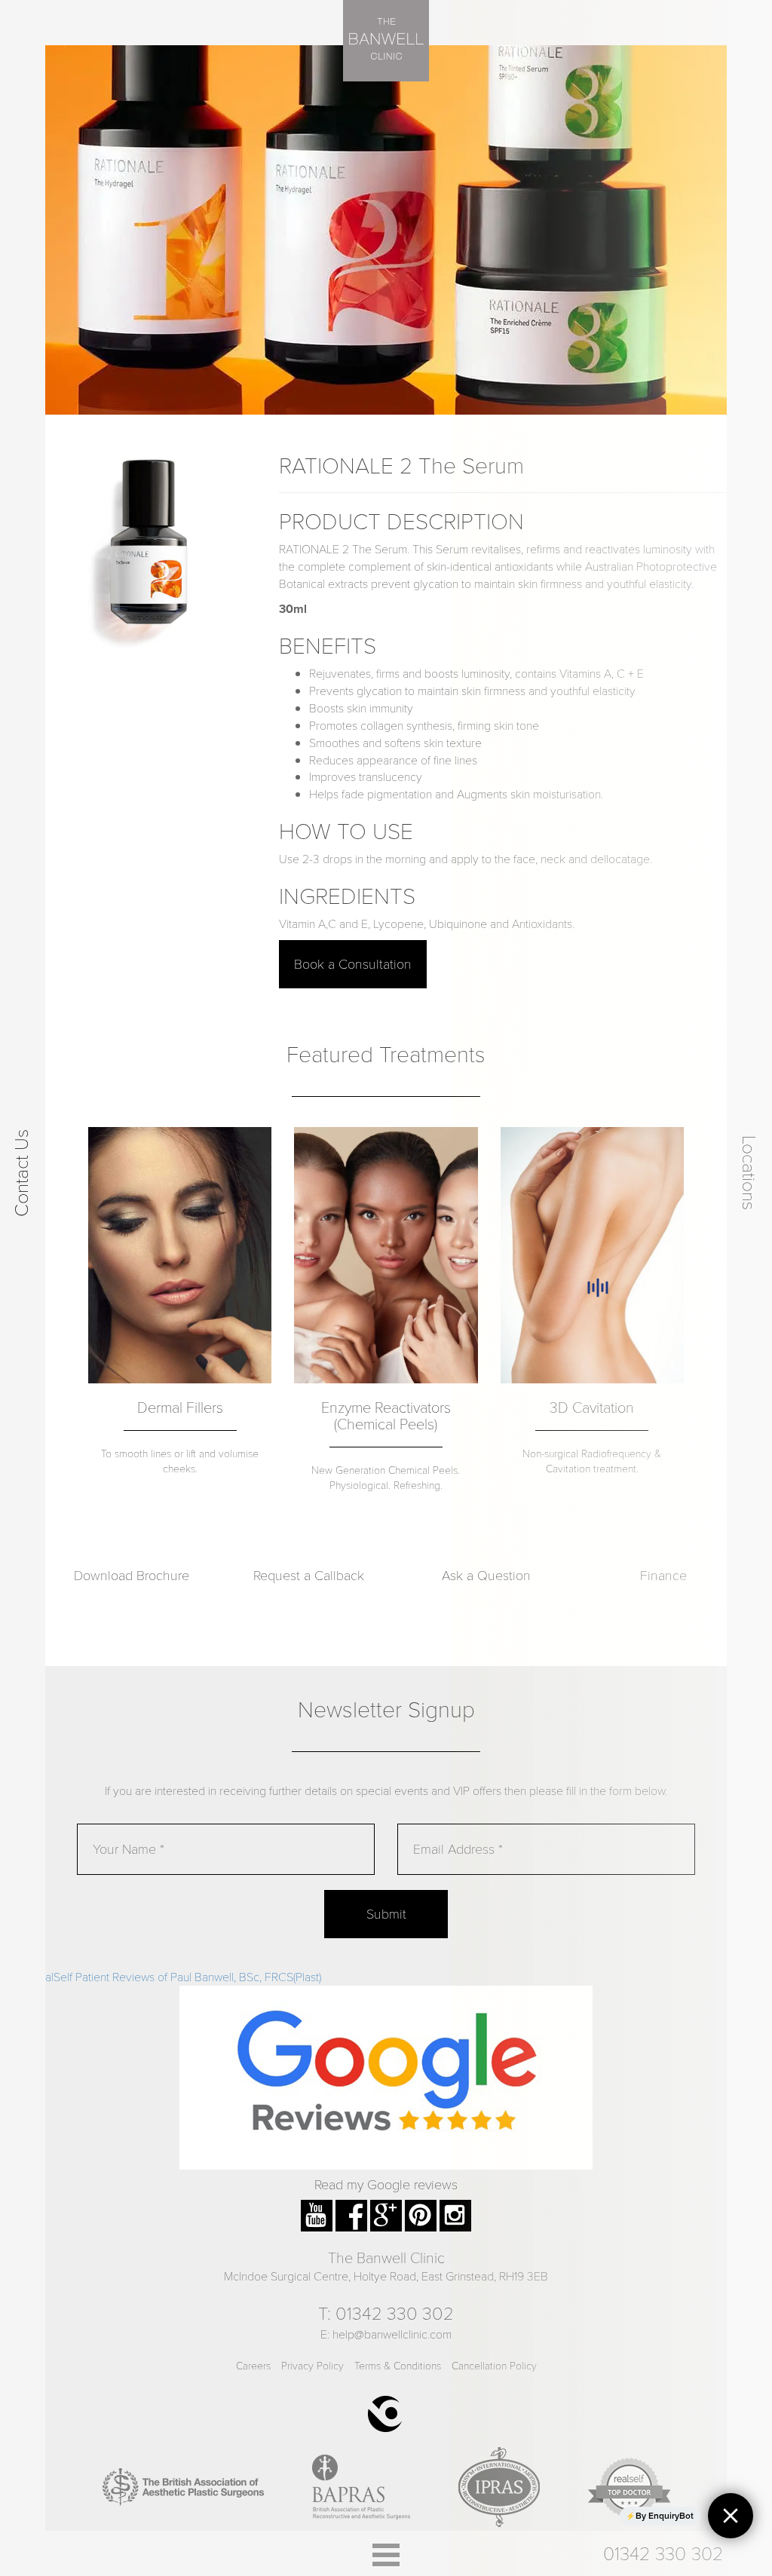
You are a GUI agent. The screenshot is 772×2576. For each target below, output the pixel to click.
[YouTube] (317, 2208)
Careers (253, 2365)
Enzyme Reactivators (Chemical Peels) (386, 1415)
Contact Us (20, 1172)
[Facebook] (351, 2208)
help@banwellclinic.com (392, 2334)
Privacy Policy (312, 2365)
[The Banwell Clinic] (386, 41)
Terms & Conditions (398, 2365)
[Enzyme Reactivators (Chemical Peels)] (386, 1255)
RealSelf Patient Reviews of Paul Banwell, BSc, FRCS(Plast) (176, 1976)
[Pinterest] (421, 2208)
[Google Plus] (386, 2208)
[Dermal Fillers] (180, 1255)
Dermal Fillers (180, 1407)
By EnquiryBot (665, 2516)
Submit (386, 1913)
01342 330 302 (395, 2313)
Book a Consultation (353, 963)
